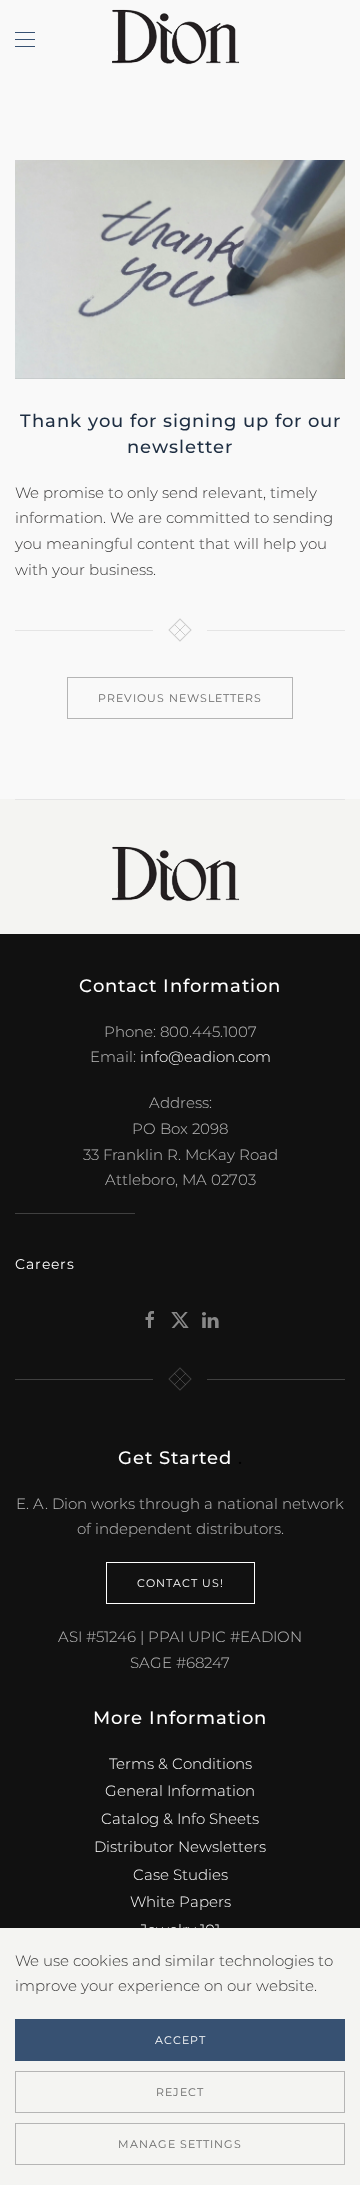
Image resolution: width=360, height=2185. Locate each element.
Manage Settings (180, 2144)
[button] (25, 40)
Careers (45, 1264)
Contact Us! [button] (180, 1583)
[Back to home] (180, 40)
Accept (180, 2040)
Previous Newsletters (180, 698)
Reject (180, 2092)
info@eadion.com (205, 1056)
